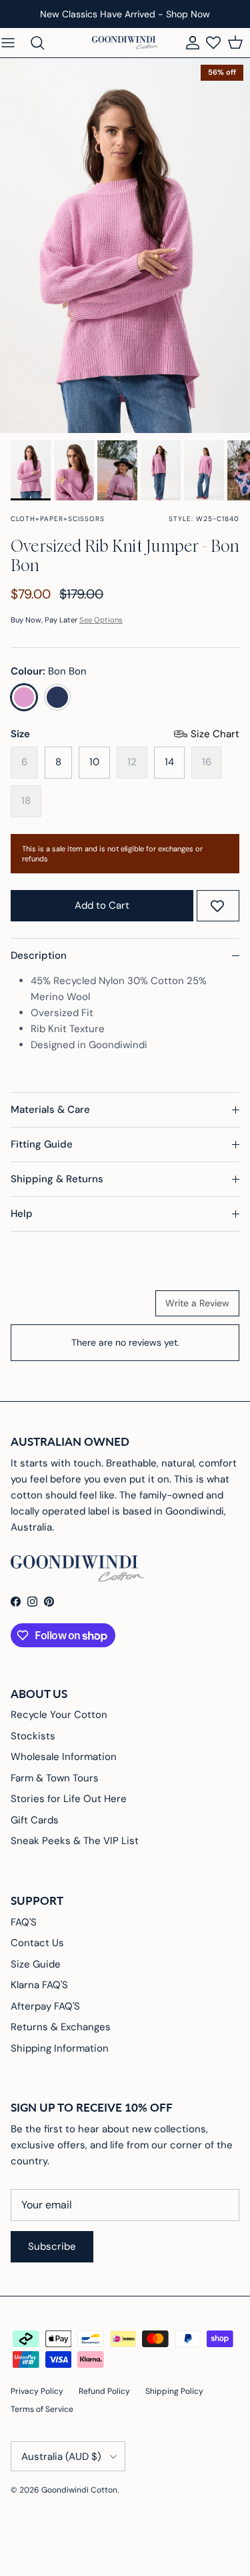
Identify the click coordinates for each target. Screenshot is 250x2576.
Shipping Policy (174, 2391)
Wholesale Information (64, 1757)
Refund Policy (104, 2391)
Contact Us (37, 1943)
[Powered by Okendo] (44, 1308)
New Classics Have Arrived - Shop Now (125, 14)
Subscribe (52, 2246)
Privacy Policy (37, 2391)
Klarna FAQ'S (39, 1985)
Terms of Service (42, 2409)
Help (22, 1214)
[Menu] (15, 43)
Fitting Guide (42, 1144)
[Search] (44, 43)
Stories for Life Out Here (69, 1799)
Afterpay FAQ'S (45, 2006)
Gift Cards (35, 1820)
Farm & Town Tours (55, 1778)
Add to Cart (102, 905)
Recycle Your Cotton (59, 1715)
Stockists (33, 1736)
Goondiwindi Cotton (79, 2490)
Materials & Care (50, 1110)
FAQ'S (24, 1922)
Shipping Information (60, 2048)
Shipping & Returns (57, 1179)
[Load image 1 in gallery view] (125, 246)
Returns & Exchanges (61, 2027)
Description (39, 955)
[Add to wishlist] (217, 906)
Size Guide (36, 1964)
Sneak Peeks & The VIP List (75, 1841)
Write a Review (197, 1303)
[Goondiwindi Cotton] (125, 43)
